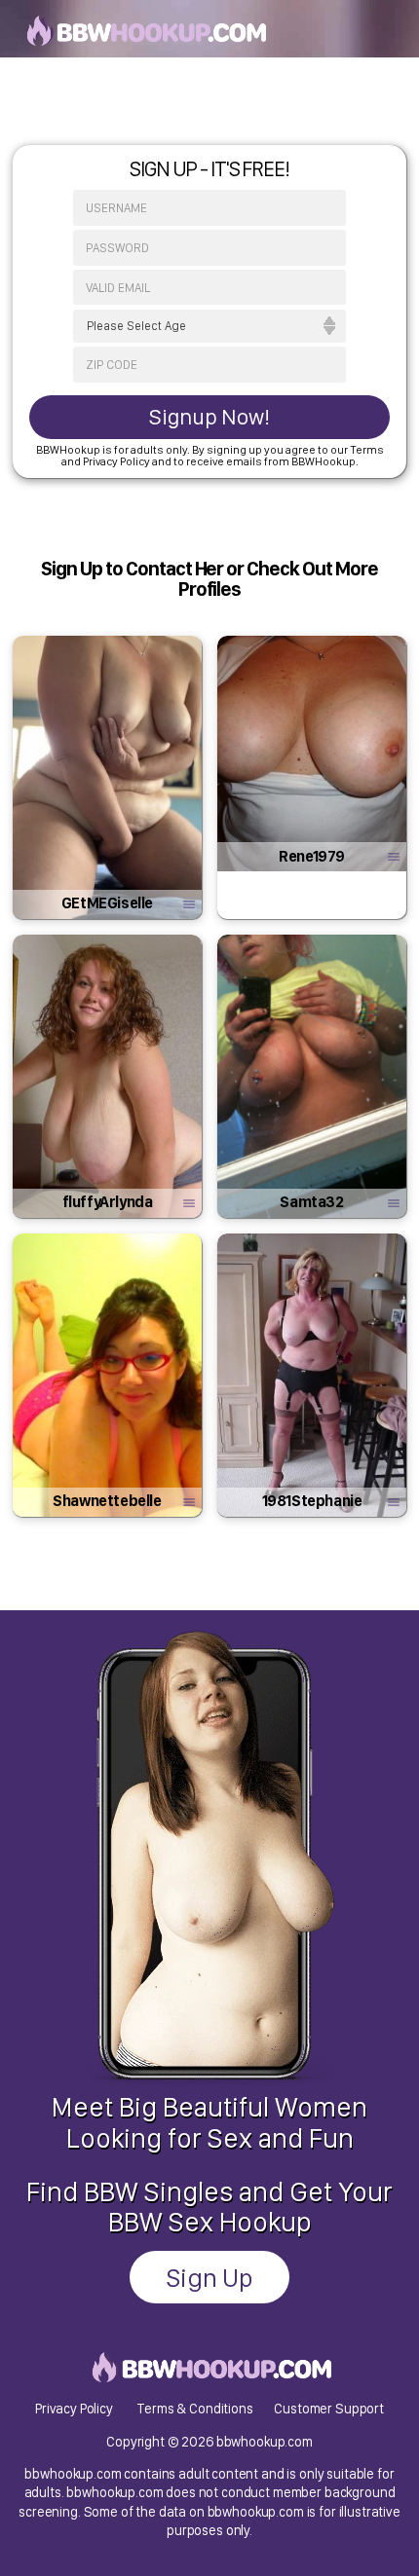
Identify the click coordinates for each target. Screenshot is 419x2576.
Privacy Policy (74, 2408)
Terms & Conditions (194, 2408)
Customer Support (329, 2408)
